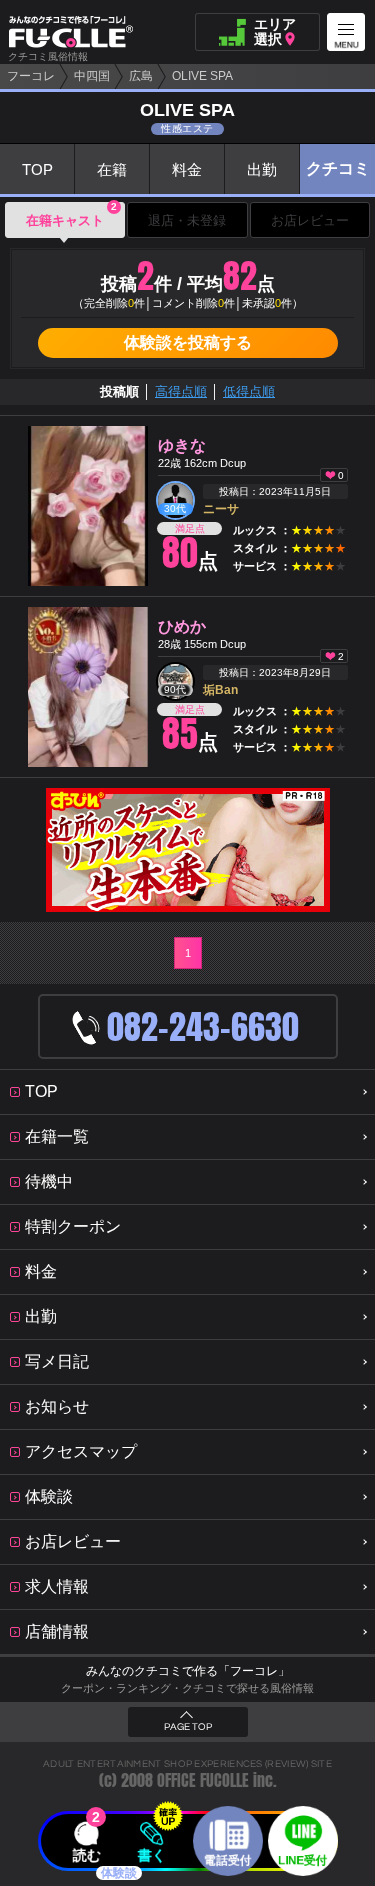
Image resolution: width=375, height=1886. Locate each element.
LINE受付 (302, 1860)
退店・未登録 (187, 220)
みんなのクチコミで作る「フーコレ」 (188, 1671)
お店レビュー (310, 220)
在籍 (112, 169)
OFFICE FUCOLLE (203, 1780)
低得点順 (249, 391)
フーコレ (31, 76)
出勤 (262, 169)
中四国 (92, 76)
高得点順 (181, 391)
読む (87, 1855)
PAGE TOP (188, 1727)
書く (151, 1855)
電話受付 (228, 1860)
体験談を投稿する (188, 342)
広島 (141, 76)
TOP (37, 169)
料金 (187, 169)
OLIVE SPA (202, 76)
